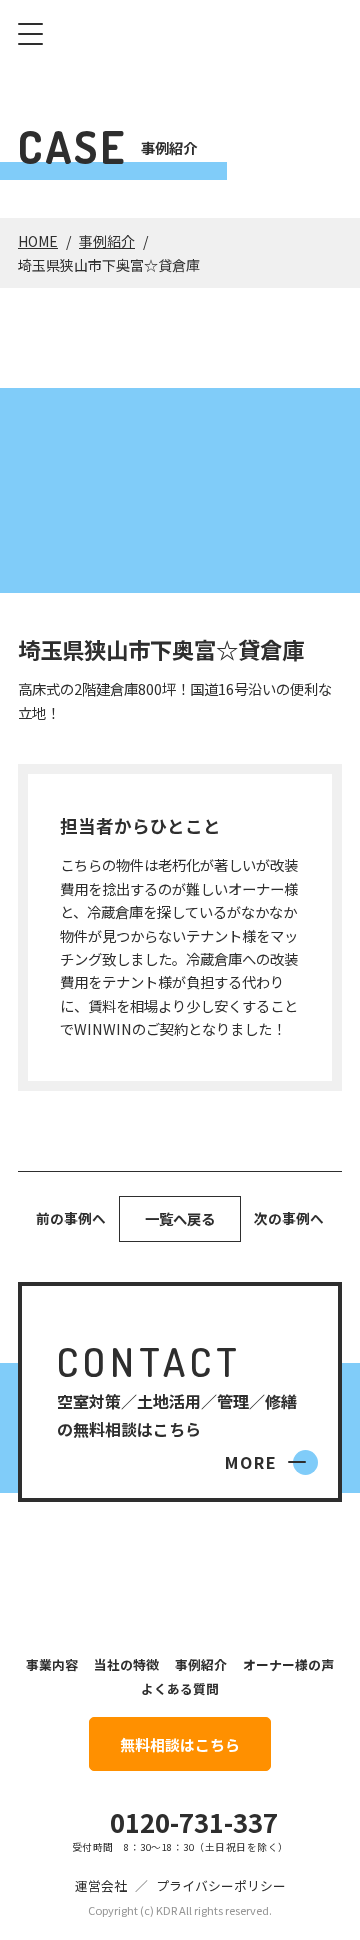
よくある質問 (180, 1688)
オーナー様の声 (288, 1664)
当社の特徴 (126, 1664)
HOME (38, 241)
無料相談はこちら (180, 1744)
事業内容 (52, 1664)
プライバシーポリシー (221, 1885)
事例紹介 (107, 241)
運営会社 (101, 1885)
